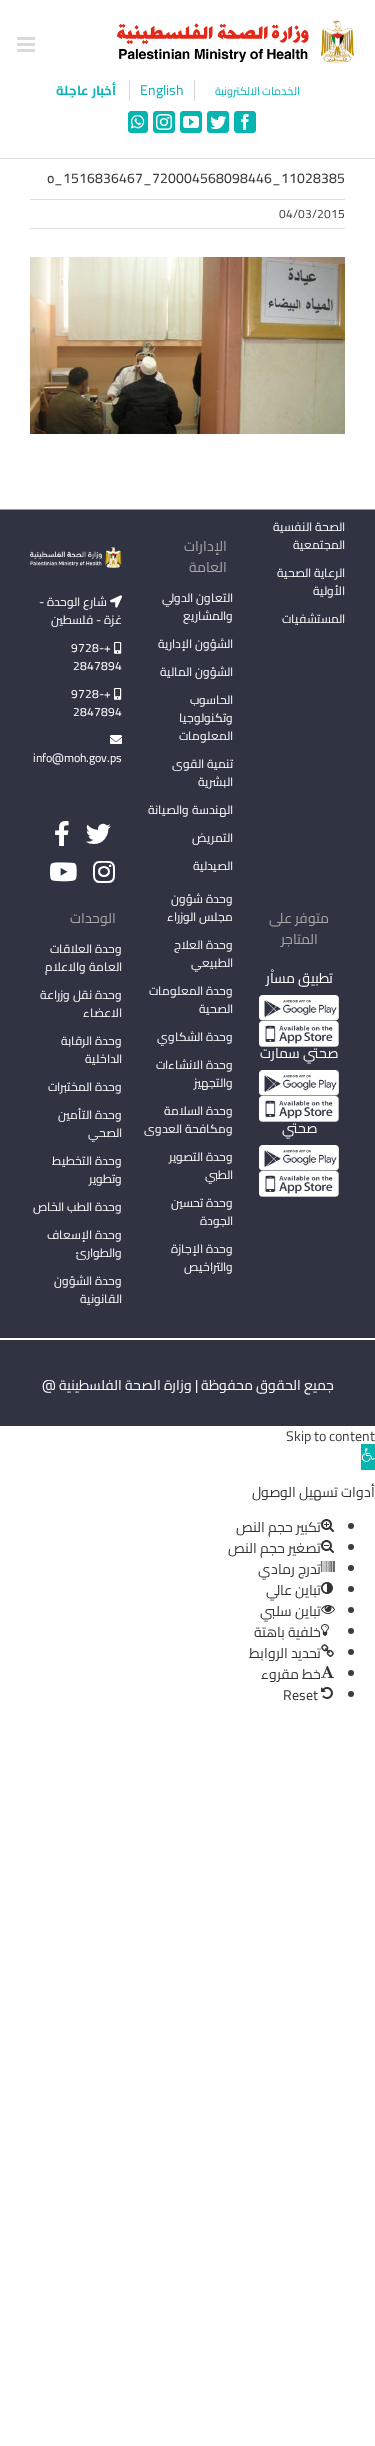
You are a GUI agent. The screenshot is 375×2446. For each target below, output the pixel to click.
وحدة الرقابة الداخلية (91, 1049)
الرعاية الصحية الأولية (311, 581)
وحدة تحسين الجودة (202, 1211)
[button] (368, 1457)
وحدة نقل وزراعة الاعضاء (81, 1003)
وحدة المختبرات (85, 1086)
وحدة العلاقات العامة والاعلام (83, 957)
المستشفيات (313, 618)
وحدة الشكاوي (195, 1036)
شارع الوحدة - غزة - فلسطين (80, 610)
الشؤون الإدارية (195, 643)
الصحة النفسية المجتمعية (309, 537)
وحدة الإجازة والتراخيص (202, 1257)
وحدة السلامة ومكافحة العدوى (188, 1119)
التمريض (212, 837)
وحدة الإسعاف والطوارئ (84, 1243)
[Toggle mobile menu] (27, 44)
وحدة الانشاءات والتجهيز (194, 1073)
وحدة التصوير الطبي (201, 1165)
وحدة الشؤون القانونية (88, 1289)
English (162, 90)
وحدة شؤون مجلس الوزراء (200, 909)
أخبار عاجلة (87, 90)
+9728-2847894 (96, 656)
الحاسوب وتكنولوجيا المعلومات (206, 717)
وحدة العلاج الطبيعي (203, 953)
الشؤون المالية (196, 671)
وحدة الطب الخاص (77, 1206)
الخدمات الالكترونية (257, 91)
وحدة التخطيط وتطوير (87, 1169)
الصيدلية (213, 865)
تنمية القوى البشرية (202, 772)
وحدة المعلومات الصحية (191, 999)
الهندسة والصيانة (190, 809)
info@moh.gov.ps (77, 757)
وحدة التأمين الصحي (90, 1123)
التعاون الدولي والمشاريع (197, 606)
